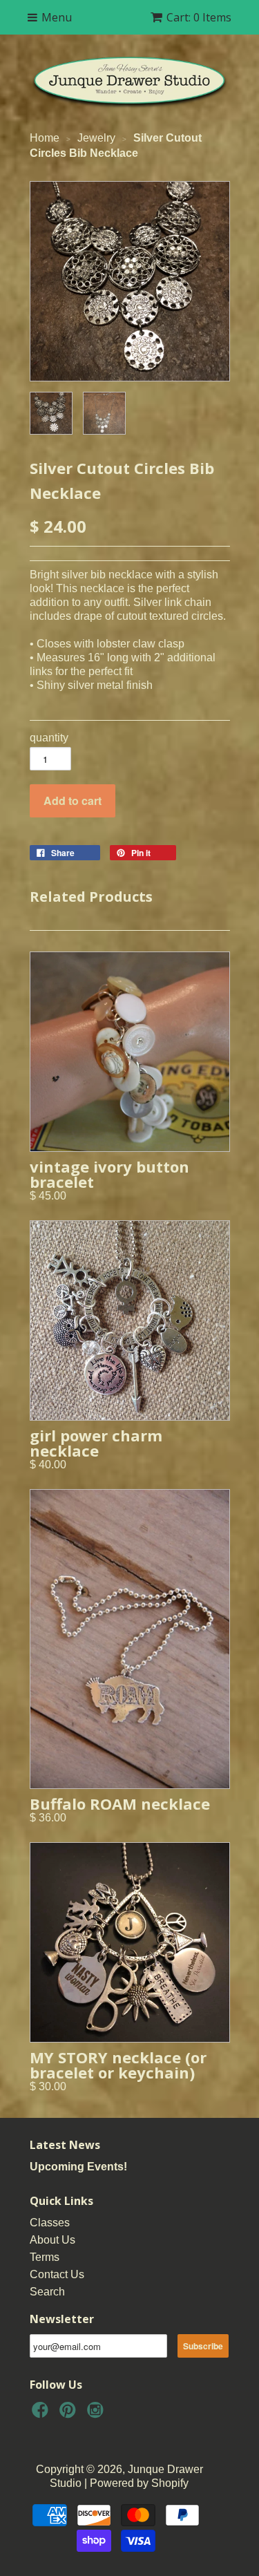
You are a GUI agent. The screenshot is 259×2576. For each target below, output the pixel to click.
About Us (52, 2240)
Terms (45, 2257)
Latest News (65, 2145)
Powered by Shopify (139, 2483)
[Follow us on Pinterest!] (70, 2414)
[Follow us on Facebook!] (42, 2414)
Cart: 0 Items (199, 17)
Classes (50, 2223)
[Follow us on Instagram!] (97, 2414)
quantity (49, 738)
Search (47, 2292)
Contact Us (57, 2274)
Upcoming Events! (78, 2167)
